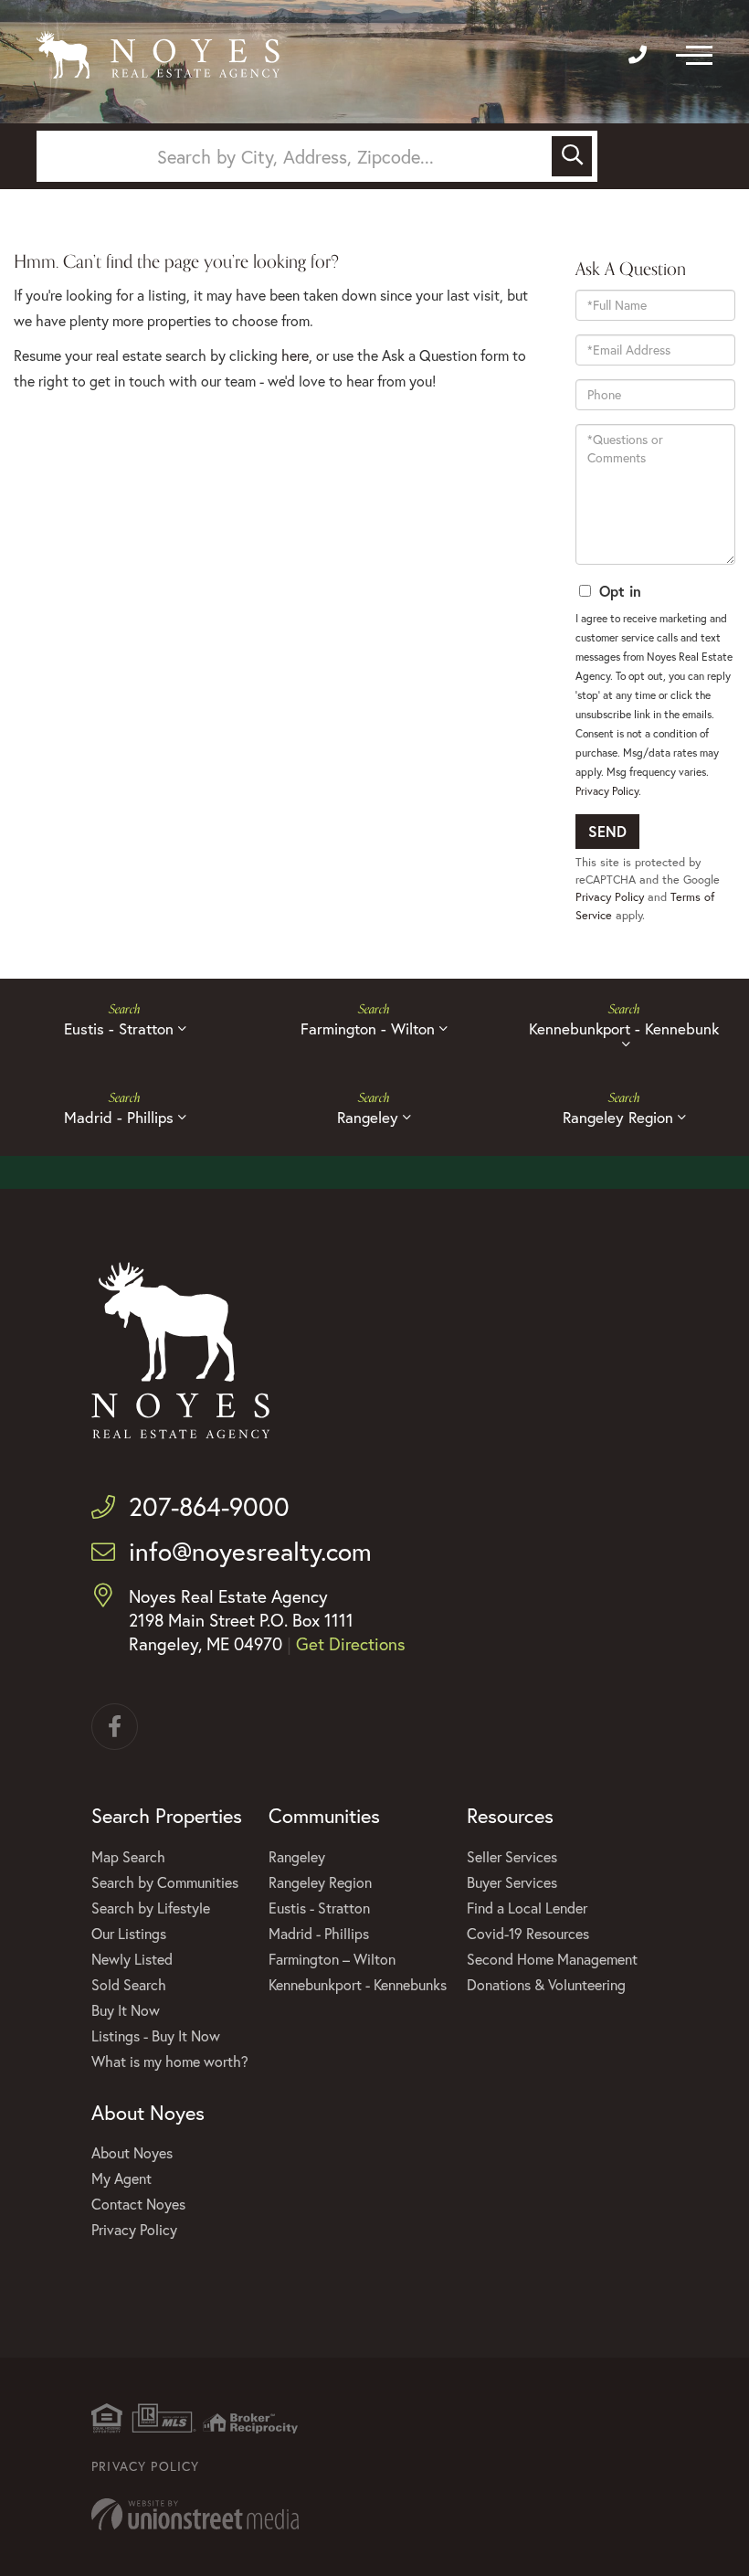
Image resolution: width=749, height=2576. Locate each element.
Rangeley (368, 1117)
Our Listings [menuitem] (129, 1933)
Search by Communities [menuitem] (165, 1882)
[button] (572, 156)
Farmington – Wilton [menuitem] (332, 1959)
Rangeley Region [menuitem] (320, 1882)
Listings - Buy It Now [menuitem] (156, 2035)
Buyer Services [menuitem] (512, 1882)
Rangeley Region (618, 1117)
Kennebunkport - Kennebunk (624, 1028)
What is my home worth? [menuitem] (170, 2061)
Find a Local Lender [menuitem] (527, 1908)
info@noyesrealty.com (250, 1551)
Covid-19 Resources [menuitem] (528, 1933)
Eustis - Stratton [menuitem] (319, 1908)
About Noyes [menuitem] (132, 2152)
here (295, 355)
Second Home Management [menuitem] (552, 1959)
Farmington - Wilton (368, 1028)
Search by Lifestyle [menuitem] (151, 1908)
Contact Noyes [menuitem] (138, 2204)
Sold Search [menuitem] (129, 1984)
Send (607, 831)
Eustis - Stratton (119, 1028)
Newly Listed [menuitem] (132, 1959)
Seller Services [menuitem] (512, 1856)
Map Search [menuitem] (128, 1856)
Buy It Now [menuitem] (126, 2010)
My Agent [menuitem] (121, 2178)
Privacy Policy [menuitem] (134, 2229)
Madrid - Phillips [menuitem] (319, 1933)
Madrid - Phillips (119, 1117)
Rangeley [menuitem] (297, 1856)
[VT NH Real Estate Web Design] (374, 2514)
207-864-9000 (209, 1506)
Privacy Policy (607, 791)
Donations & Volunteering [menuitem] (546, 1984)
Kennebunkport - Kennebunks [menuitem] (358, 1984)
